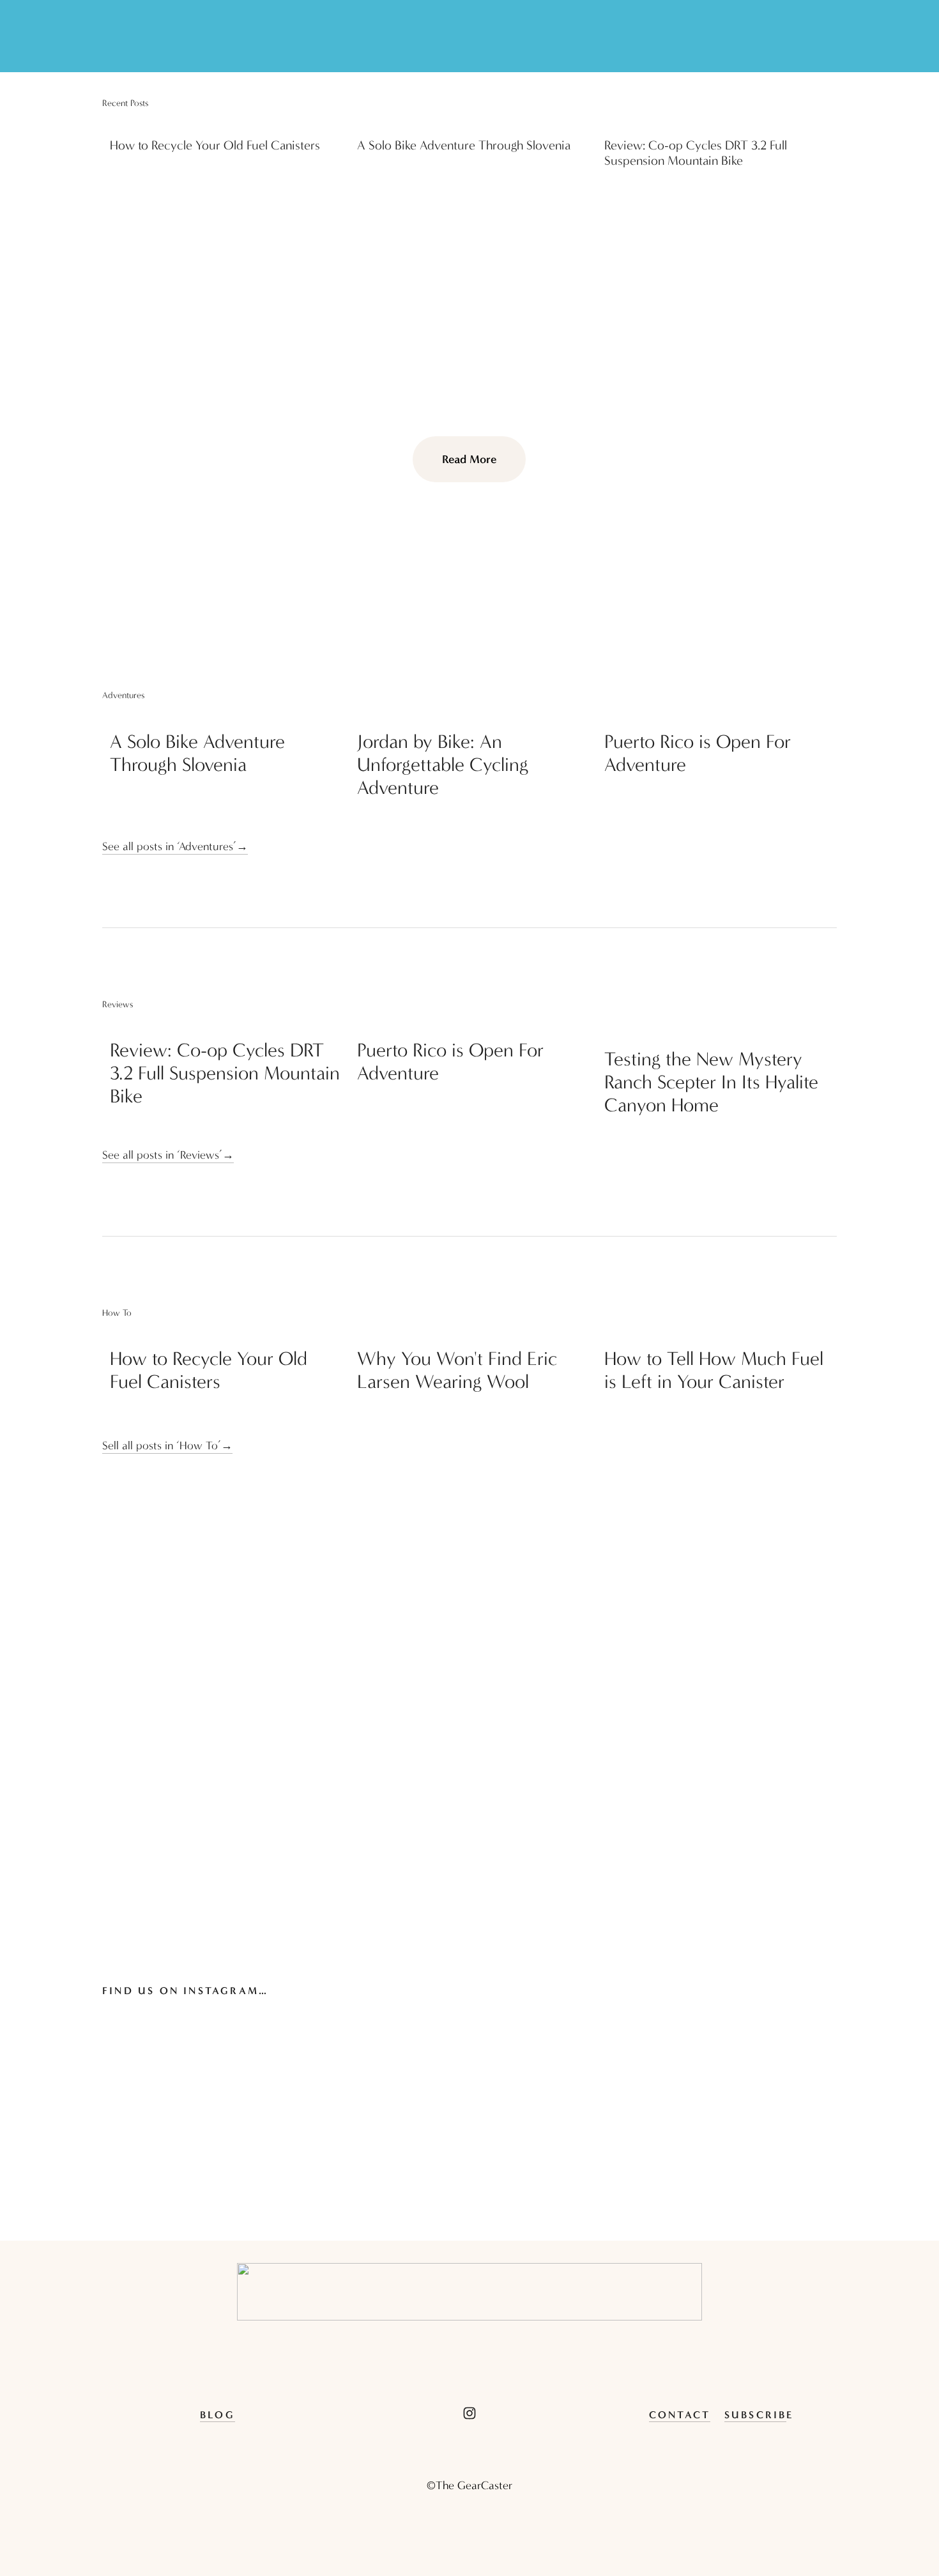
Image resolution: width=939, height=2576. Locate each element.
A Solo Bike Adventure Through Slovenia (464, 145)
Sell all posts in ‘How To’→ (167, 1446)
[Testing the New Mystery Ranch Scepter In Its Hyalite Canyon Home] (721, 1029)
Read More (469, 459)
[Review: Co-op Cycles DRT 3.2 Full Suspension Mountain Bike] (721, 123)
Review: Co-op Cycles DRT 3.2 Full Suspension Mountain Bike (696, 153)
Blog (218, 2415)
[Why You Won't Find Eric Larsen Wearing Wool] (473, 1333)
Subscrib (756, 2415)
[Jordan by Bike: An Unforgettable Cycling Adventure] (473, 716)
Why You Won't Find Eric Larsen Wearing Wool (457, 1370)
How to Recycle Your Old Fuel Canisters (215, 145)
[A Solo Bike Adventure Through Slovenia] (473, 123)
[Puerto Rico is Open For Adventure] (721, 716)
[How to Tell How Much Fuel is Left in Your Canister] (721, 1333)
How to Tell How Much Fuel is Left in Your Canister (714, 1370)
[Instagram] (469, 2413)
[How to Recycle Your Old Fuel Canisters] (226, 123)
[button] (815, 103)
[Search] (108, 36)
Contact (680, 2415)
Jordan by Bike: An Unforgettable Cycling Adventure (443, 765)
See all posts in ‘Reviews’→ (168, 1155)
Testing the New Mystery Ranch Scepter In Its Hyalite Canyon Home (711, 1082)
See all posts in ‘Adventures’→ (175, 847)
